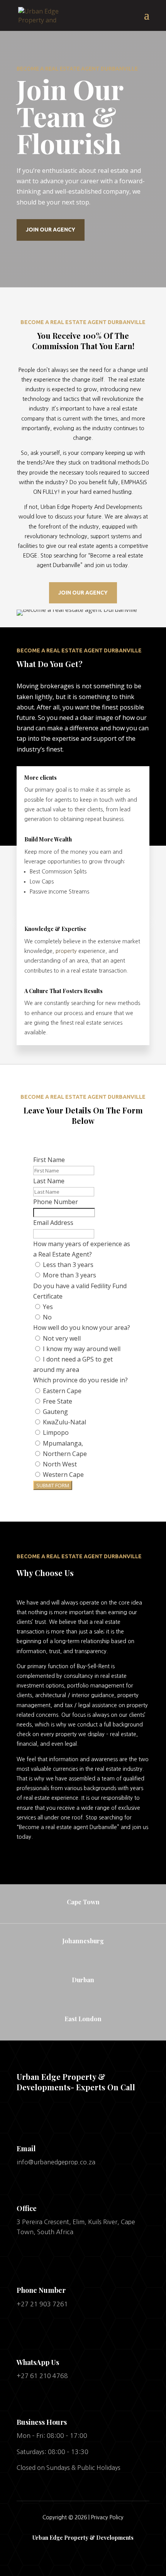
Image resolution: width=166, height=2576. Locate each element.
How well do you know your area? (82, 1328)
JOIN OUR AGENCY (51, 230)
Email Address (53, 1223)
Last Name (49, 1181)
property (66, 951)
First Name (49, 1160)
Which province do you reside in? (80, 1380)
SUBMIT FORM (53, 1485)
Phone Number (56, 1202)
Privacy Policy (107, 2517)
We (21, 1603)
